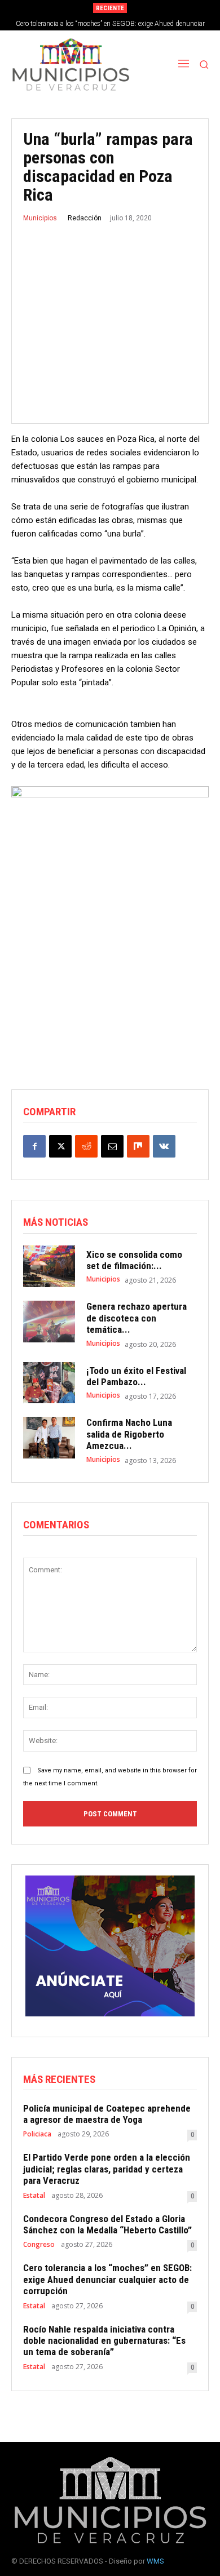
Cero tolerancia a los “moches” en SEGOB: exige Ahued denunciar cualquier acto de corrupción (107, 2279)
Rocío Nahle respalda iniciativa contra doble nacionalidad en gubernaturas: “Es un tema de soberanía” (104, 2341)
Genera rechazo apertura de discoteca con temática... (137, 1318)
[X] (60, 1146)
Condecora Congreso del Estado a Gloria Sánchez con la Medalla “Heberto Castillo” (107, 2224)
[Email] (112, 1146)
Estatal (34, 2196)
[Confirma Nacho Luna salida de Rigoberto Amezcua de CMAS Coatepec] (49, 1438)
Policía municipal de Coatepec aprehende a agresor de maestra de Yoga (107, 2114)
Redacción (85, 218)
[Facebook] (34, 1146)
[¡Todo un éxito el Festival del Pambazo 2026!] (49, 1383)
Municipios (40, 218)
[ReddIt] (86, 1146)
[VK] (164, 1146)
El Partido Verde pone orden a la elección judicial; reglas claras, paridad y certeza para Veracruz (107, 2169)
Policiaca (37, 2134)
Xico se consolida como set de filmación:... (134, 1260)
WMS (155, 2561)
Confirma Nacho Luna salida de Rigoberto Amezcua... (129, 1434)
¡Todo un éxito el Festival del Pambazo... (136, 1376)
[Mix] (138, 1146)
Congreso (39, 2245)
